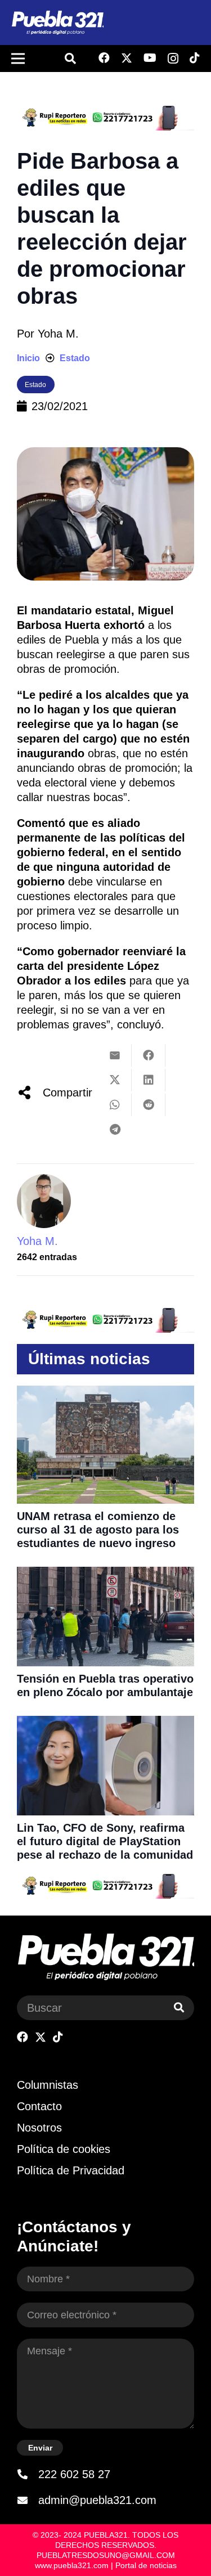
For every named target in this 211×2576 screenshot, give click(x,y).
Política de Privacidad (71, 2170)
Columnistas (48, 2085)
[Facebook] (104, 58)
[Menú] (18, 59)
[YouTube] (150, 58)
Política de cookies (64, 2149)
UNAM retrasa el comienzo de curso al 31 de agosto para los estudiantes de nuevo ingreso (98, 1530)
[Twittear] (115, 1080)
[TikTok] (195, 58)
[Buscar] (179, 2008)
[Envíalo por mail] (115, 1055)
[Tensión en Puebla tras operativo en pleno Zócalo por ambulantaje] (105, 1574)
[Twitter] (127, 58)
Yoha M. (58, 334)
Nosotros (39, 2128)
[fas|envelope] (28, 2500)
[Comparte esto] (149, 1055)
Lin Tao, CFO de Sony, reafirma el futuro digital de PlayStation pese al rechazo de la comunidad (105, 1841)
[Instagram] (173, 59)
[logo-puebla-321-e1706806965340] (57, 23)
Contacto (39, 2106)
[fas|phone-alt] (28, 2474)
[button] (70, 59)
